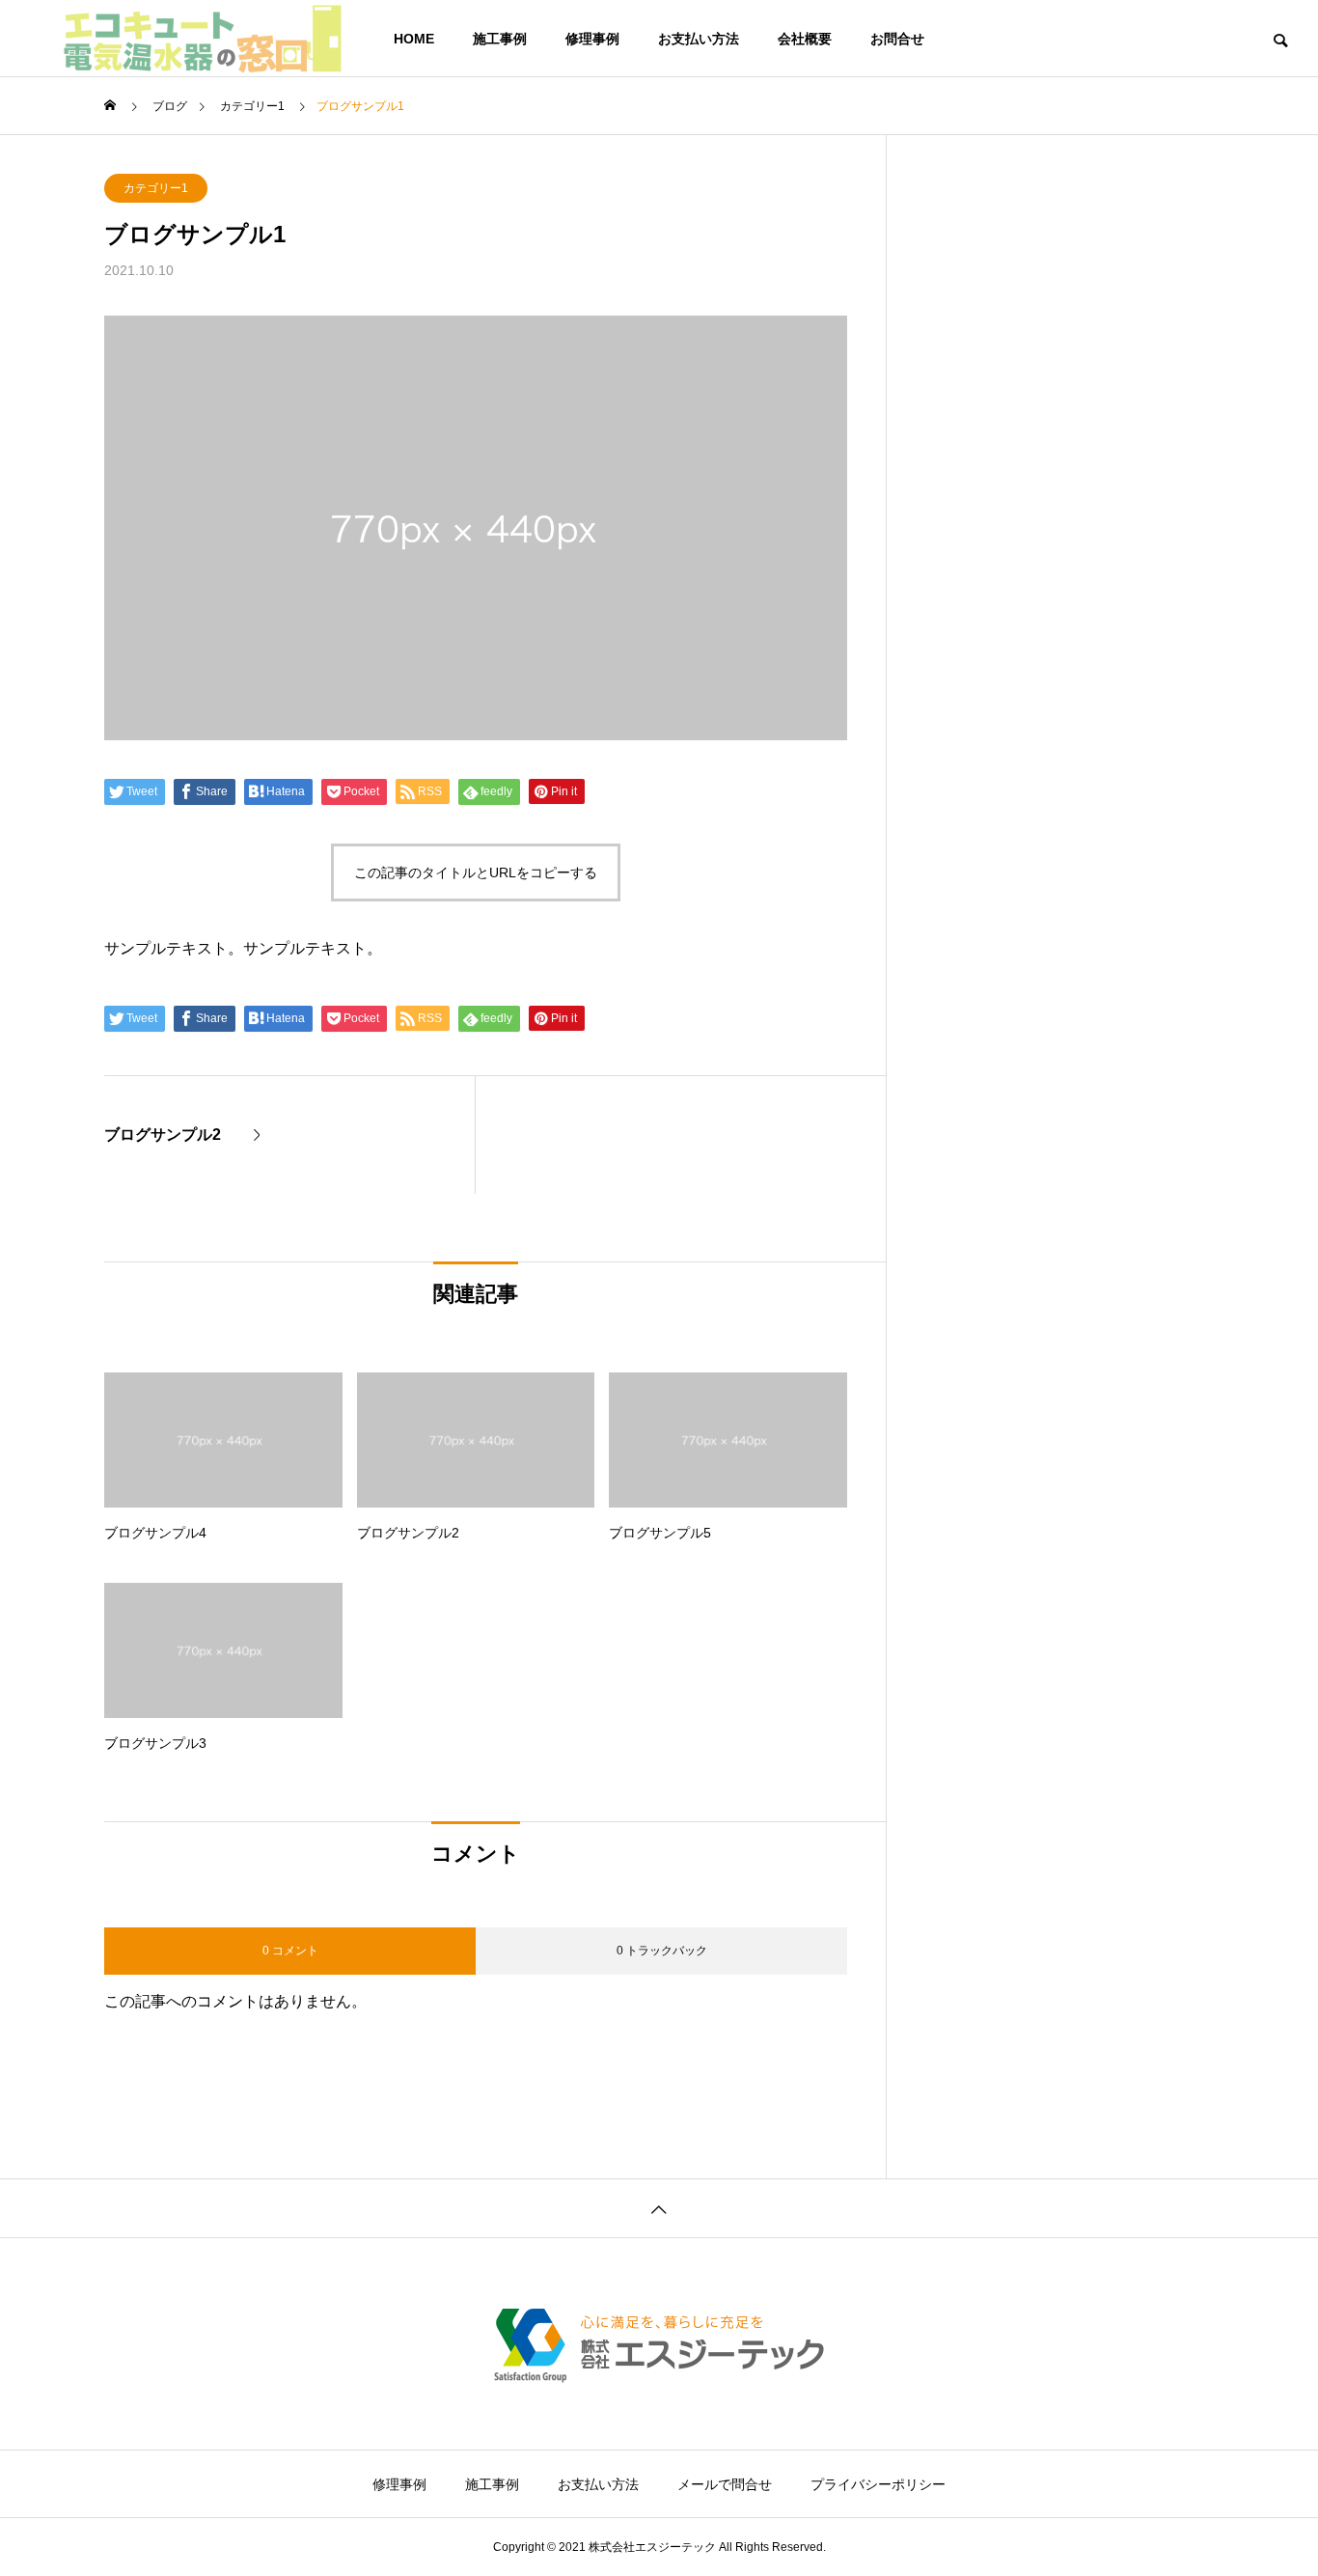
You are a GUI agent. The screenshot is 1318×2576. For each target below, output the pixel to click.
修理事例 (592, 39)
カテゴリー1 (156, 188)
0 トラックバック (662, 1951)
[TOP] (659, 2208)
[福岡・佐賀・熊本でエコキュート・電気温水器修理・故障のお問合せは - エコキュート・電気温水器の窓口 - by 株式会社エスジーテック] (203, 39)
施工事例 (500, 39)
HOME (414, 39)
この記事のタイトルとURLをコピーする (476, 873)
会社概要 (805, 39)
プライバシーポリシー (878, 2484)
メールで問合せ (725, 2484)
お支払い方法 (699, 39)
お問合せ (897, 39)
